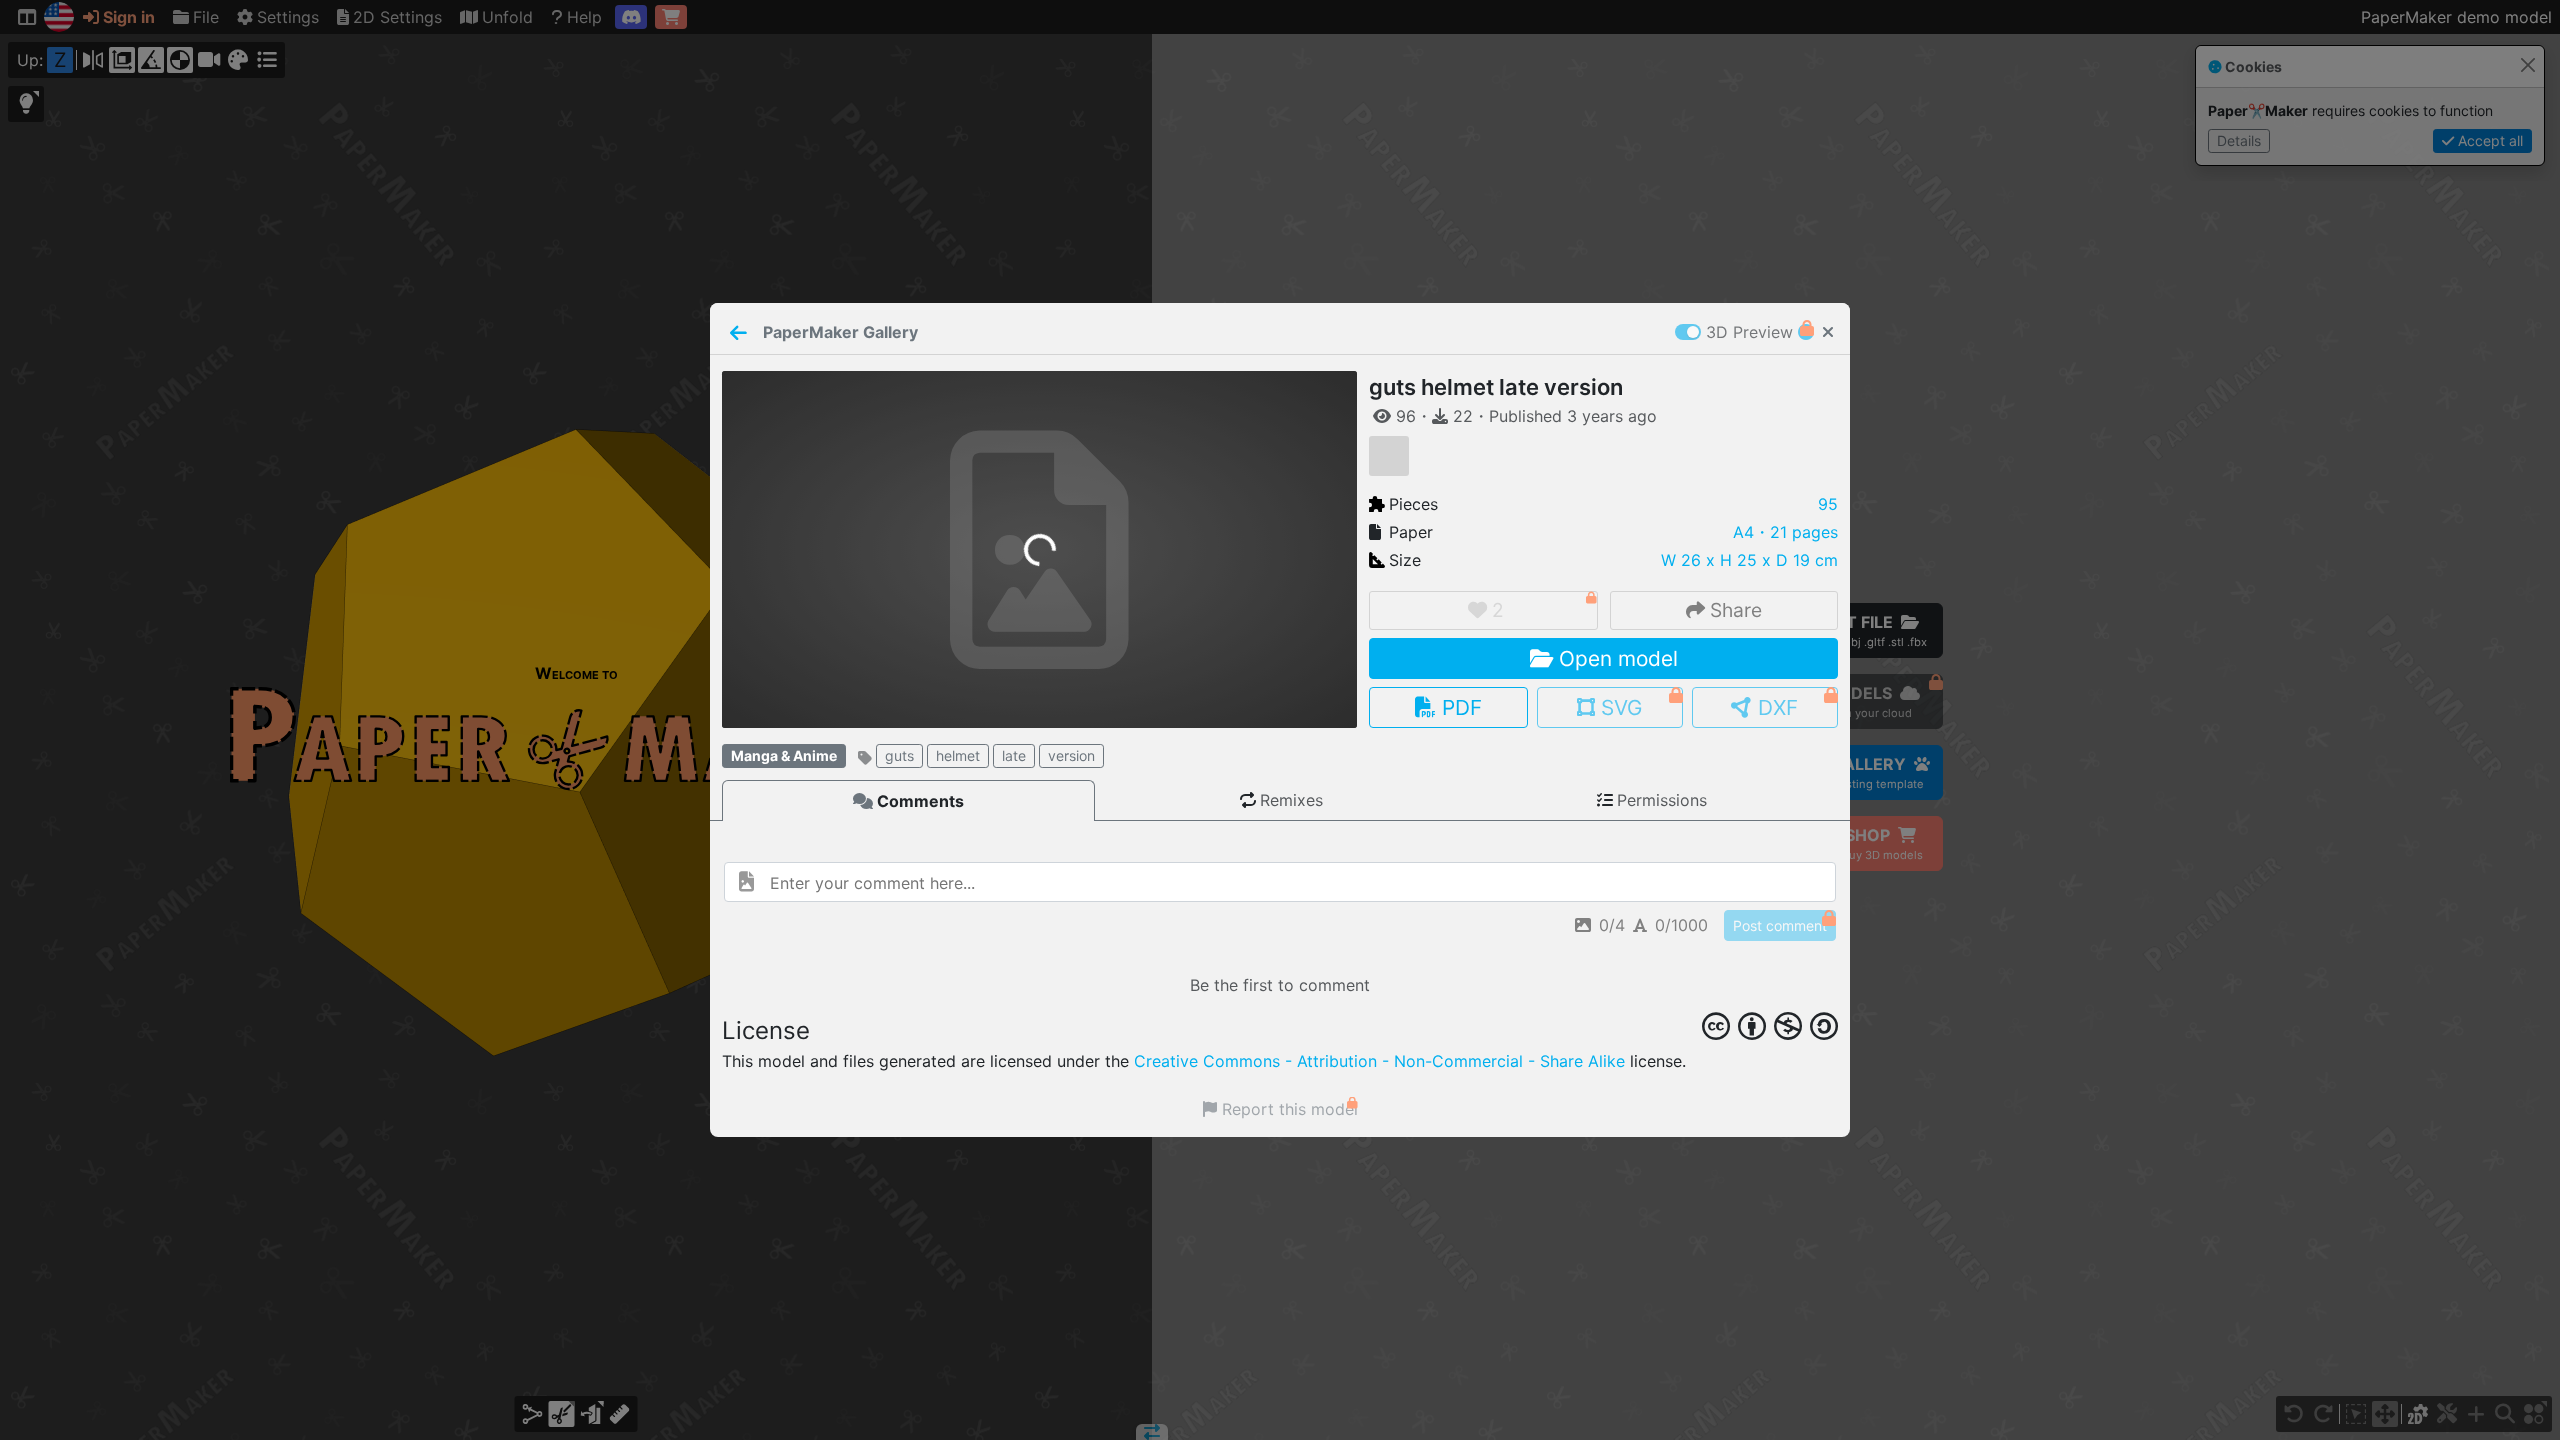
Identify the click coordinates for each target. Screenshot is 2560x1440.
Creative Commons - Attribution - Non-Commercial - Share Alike (1379, 1061)
